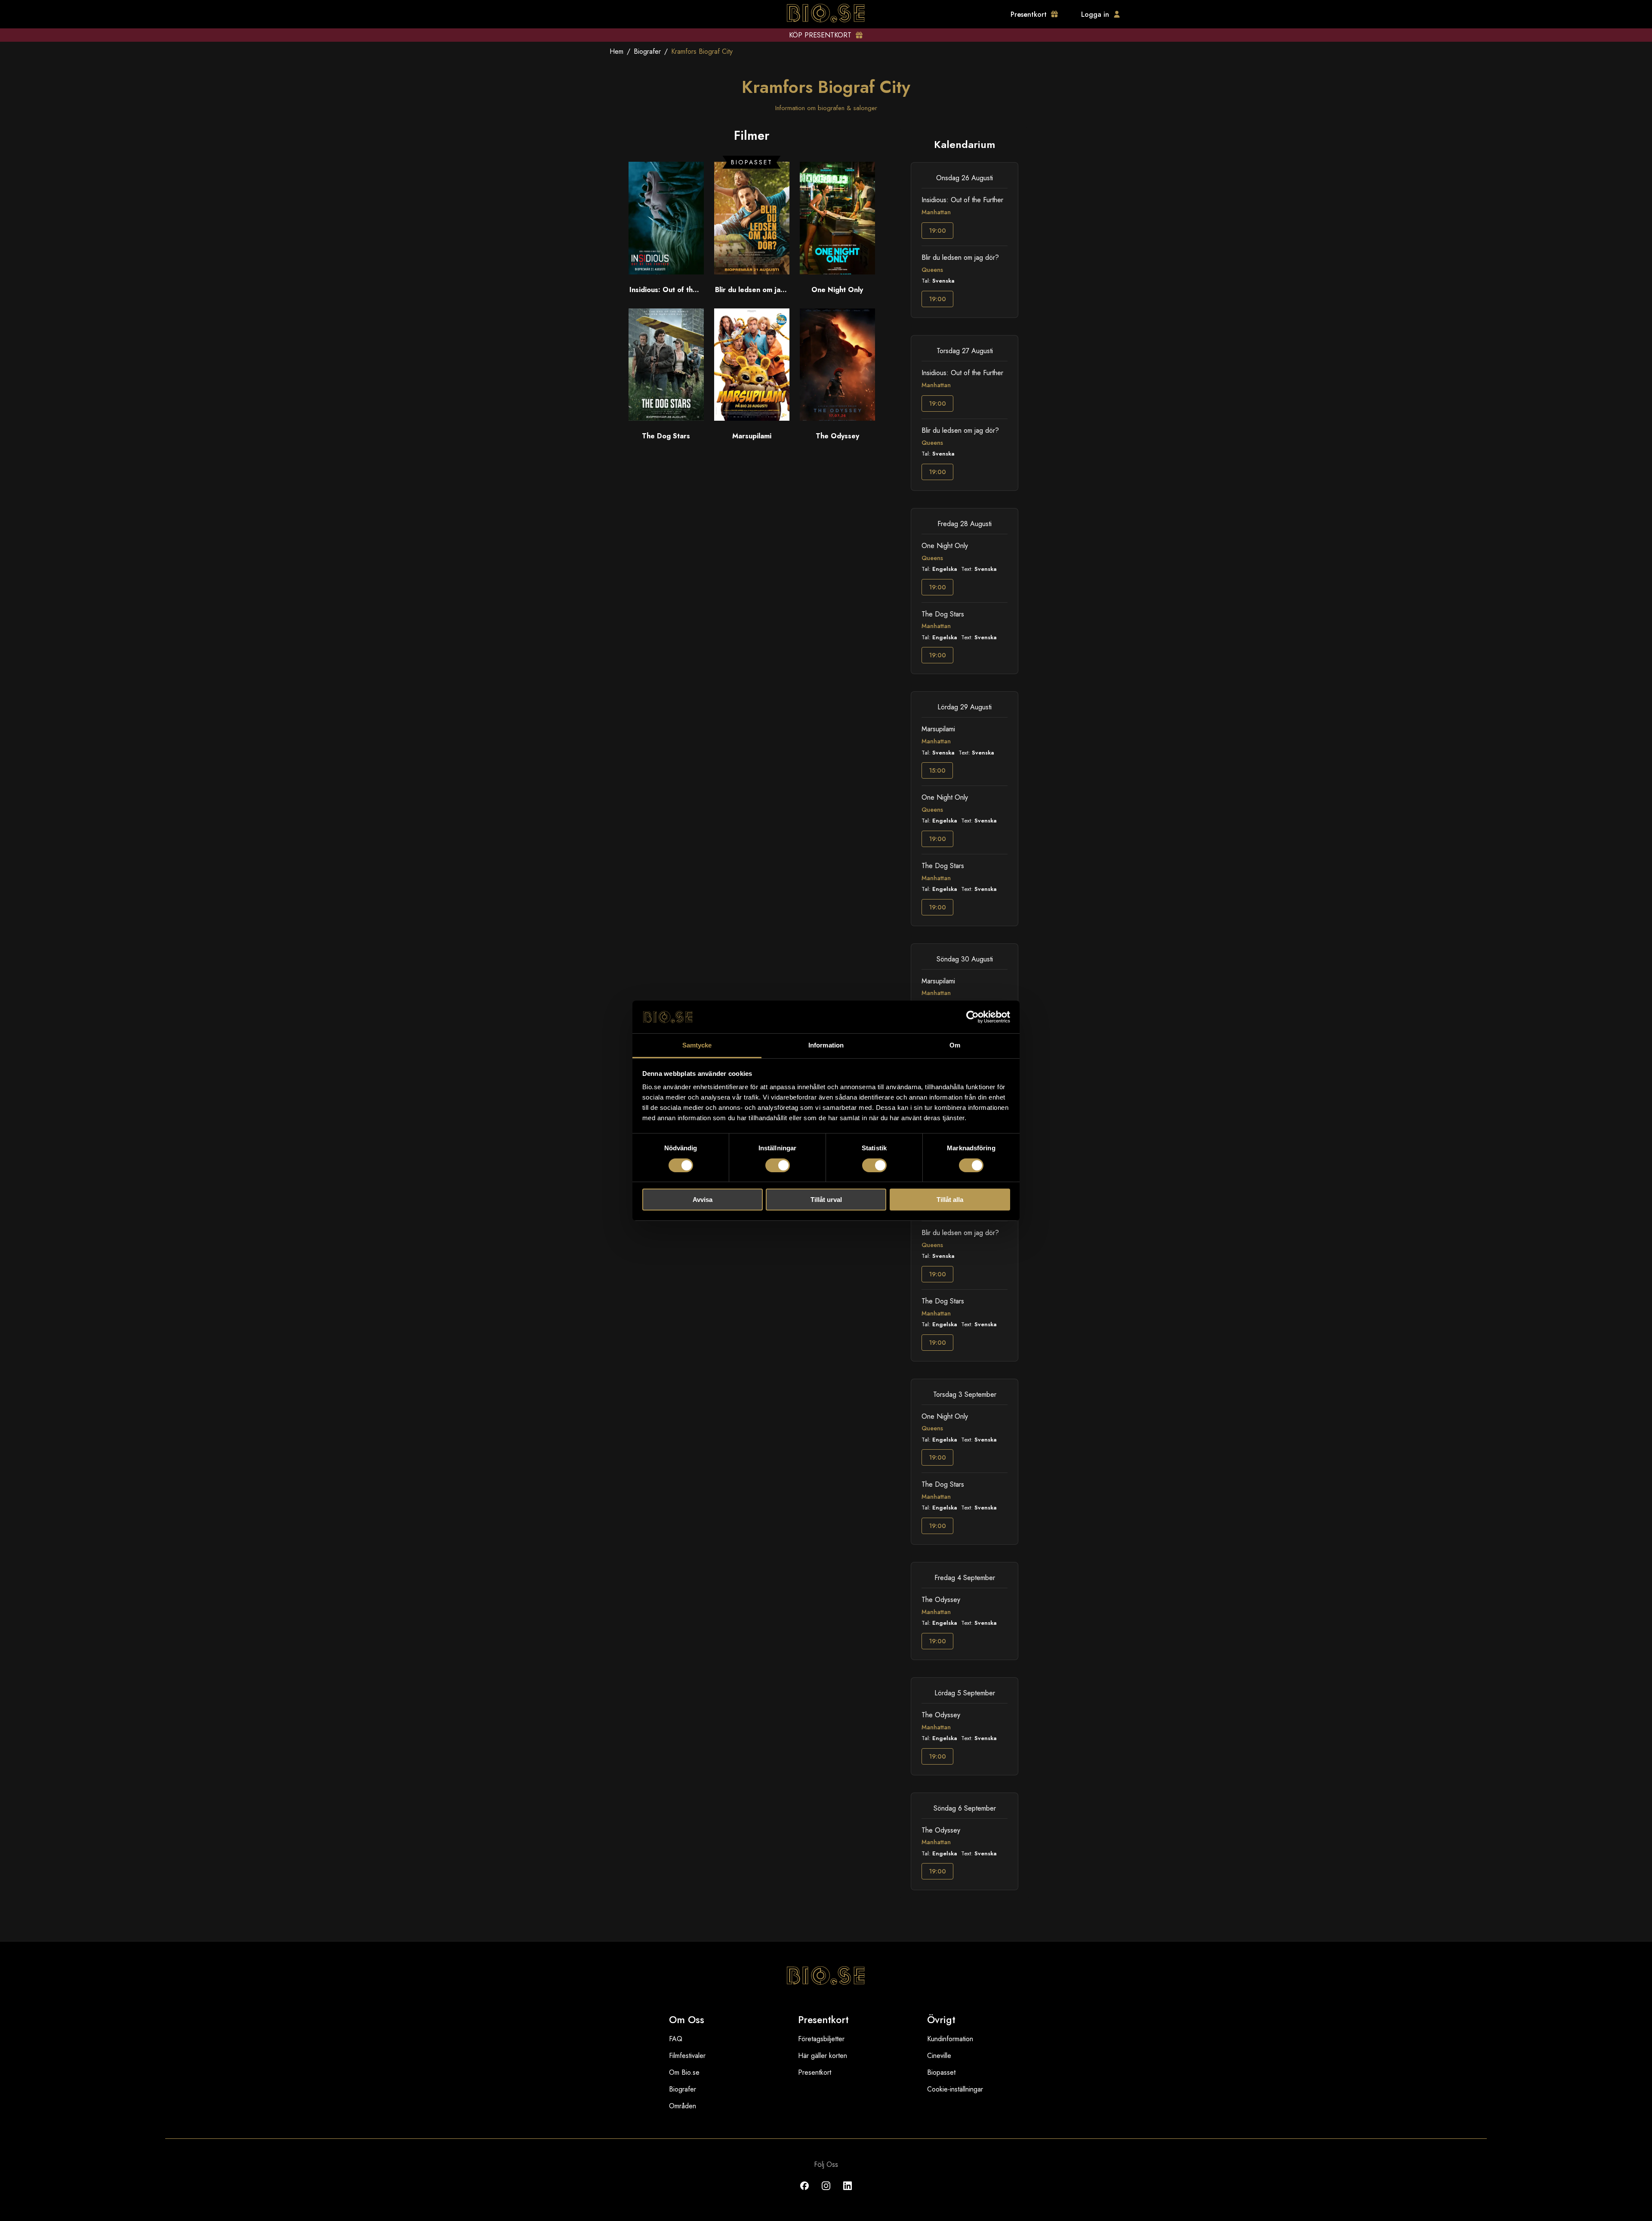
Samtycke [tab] (697, 1045)
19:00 (937, 231)
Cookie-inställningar (955, 2089)
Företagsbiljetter (821, 2039)
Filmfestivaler (687, 2056)
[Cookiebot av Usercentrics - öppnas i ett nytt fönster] (972, 1017)
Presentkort (815, 2072)
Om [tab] (955, 1045)
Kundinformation (950, 2039)
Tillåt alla (950, 1200)
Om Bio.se (684, 2072)
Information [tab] (826, 1045)
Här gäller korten (823, 2056)
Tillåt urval (826, 1200)
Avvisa (703, 1200)
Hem (616, 51)
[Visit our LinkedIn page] (848, 2192)
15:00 (937, 770)
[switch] (778, 1165)
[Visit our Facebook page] (804, 2192)
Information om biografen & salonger (826, 108)
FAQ (676, 2039)
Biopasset (941, 2072)
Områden (683, 2106)
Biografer (647, 51)
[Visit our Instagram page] (826, 2192)
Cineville (939, 2056)
